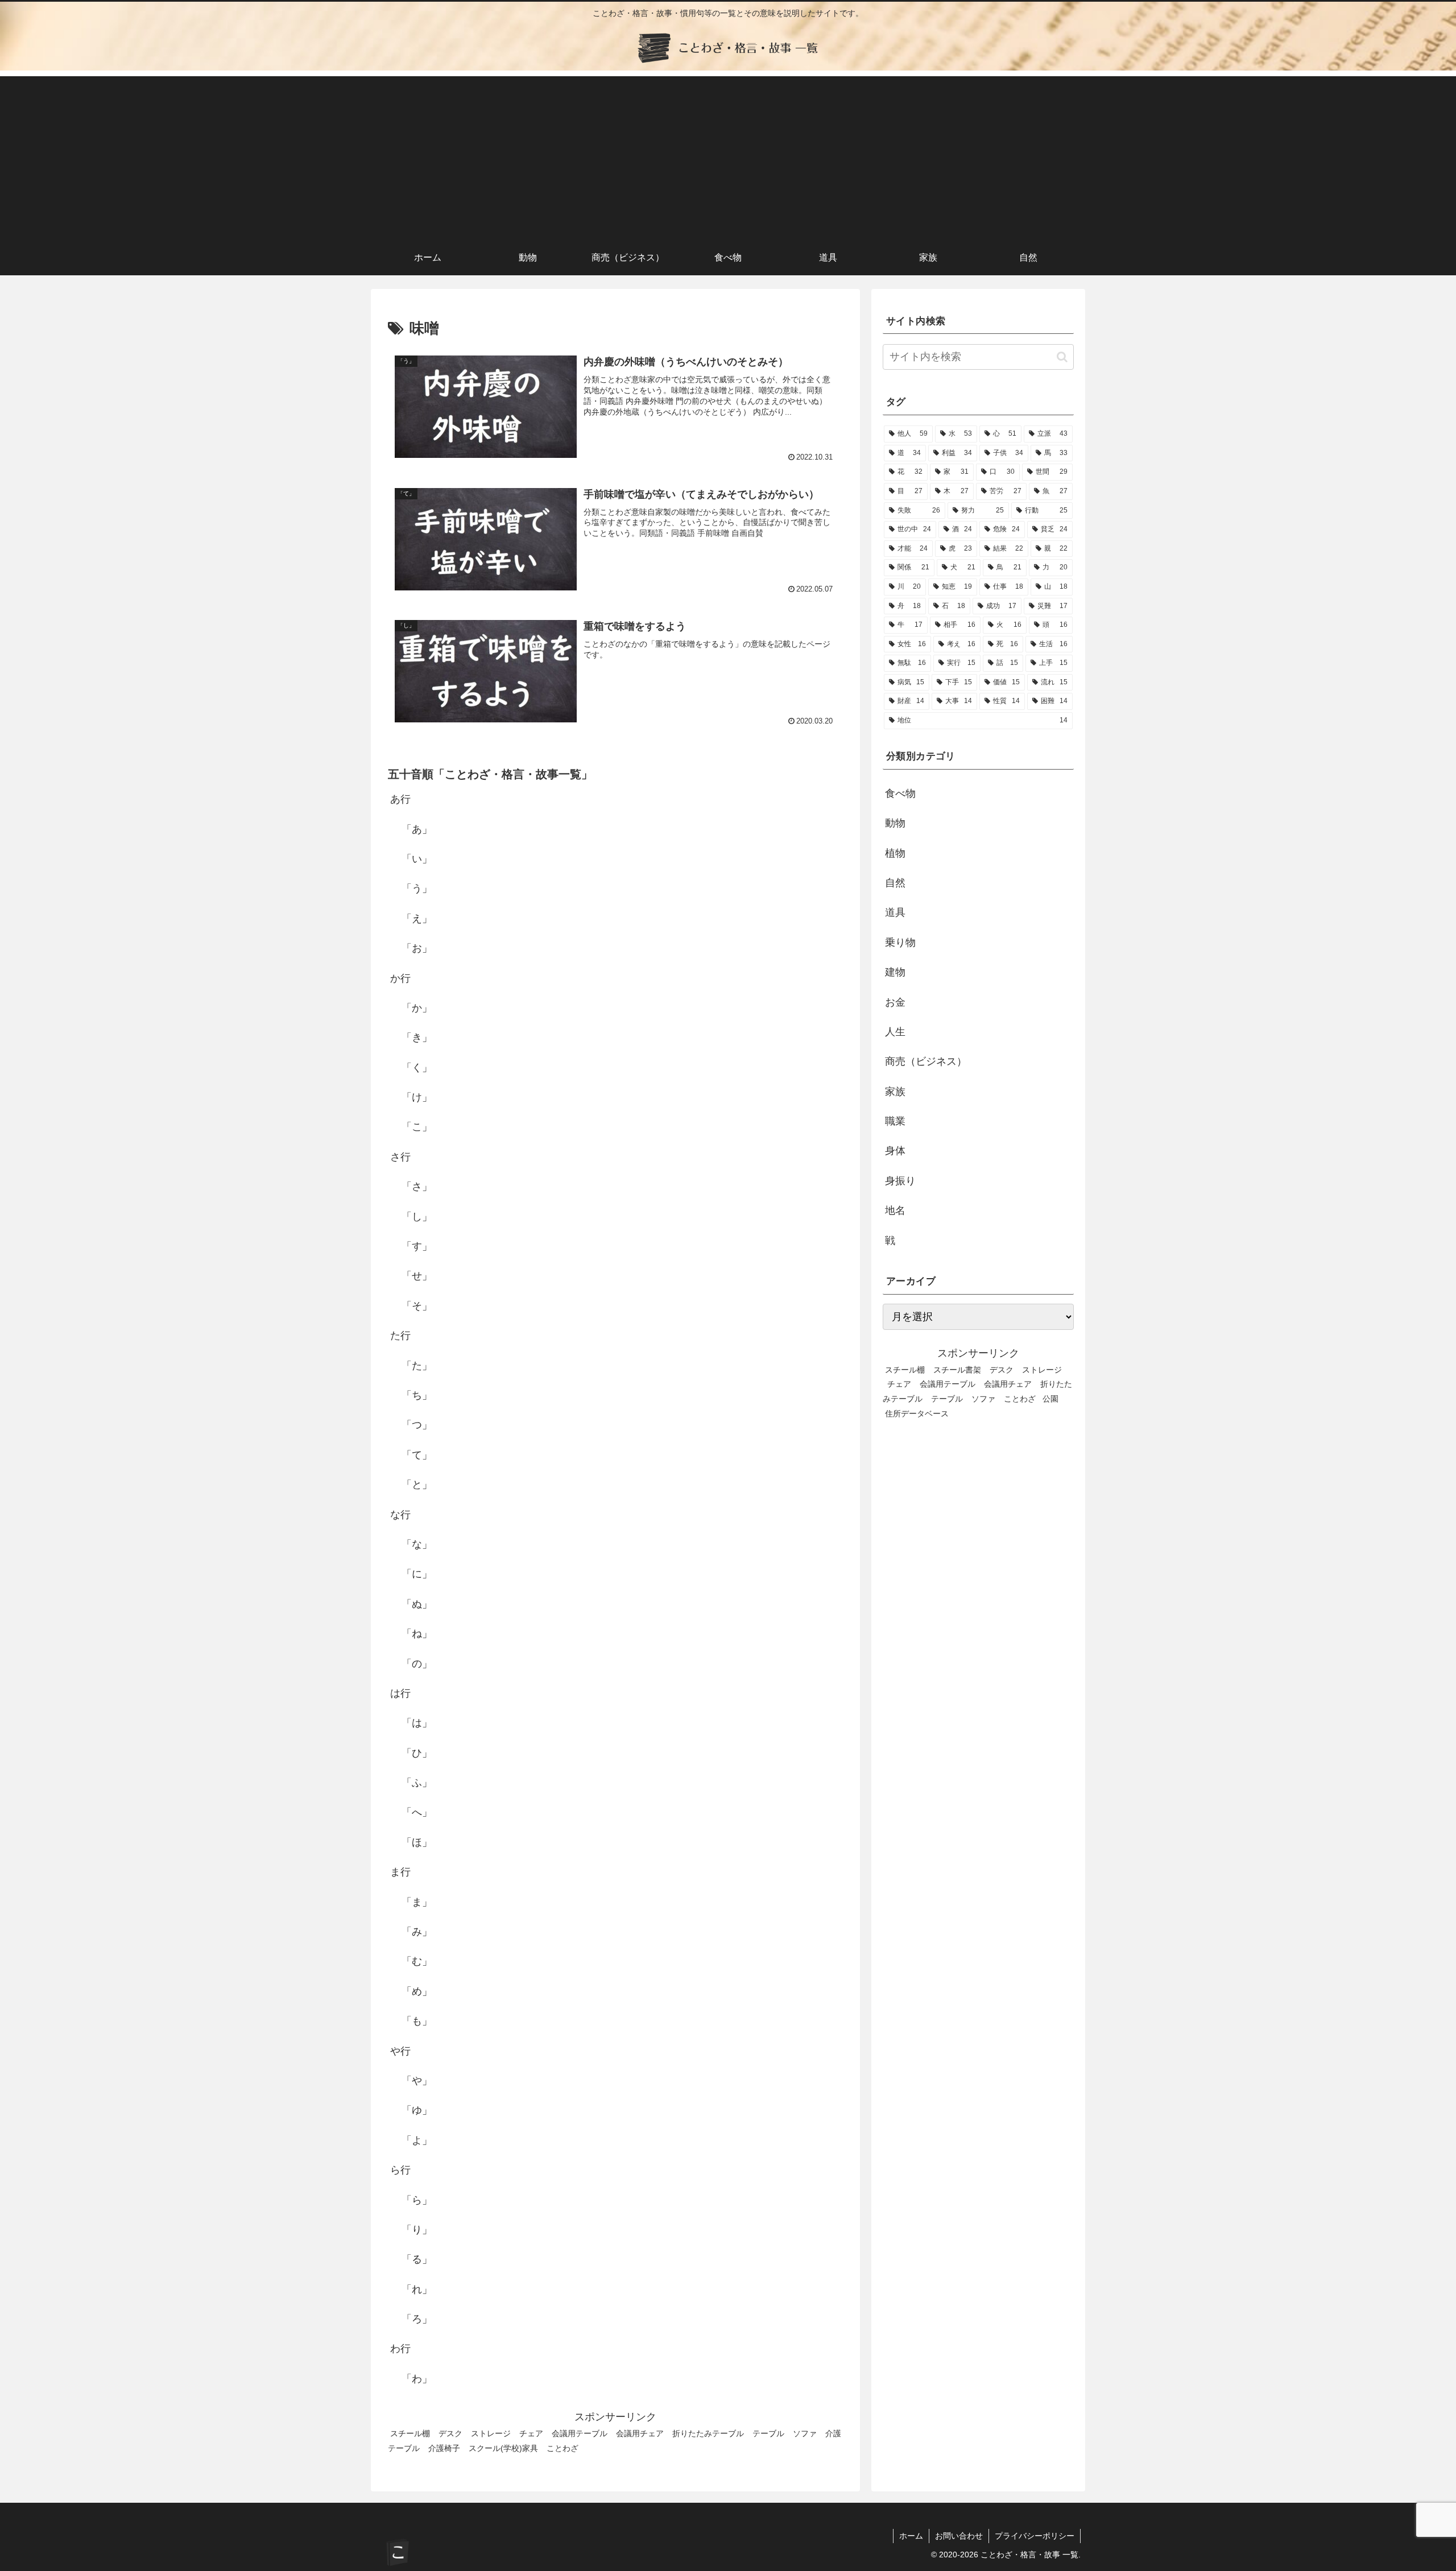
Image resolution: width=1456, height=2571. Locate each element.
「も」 (417, 2021)
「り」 (417, 2230)
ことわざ (562, 2448)
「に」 (417, 1574)
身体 (895, 1151)
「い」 (417, 859)
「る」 (417, 2259)
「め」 (417, 1991)
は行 (400, 1693)
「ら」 (417, 2200)
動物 (895, 823)
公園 (1050, 1399)
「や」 (417, 2081)
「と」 (417, 1485)
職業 (895, 1121)
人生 (895, 1032)
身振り (900, 1181)
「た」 (417, 1365)
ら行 (400, 2170)
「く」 (417, 1068)
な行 (400, 1514)
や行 (400, 2051)
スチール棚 (410, 2433)
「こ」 (417, 1127)
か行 (400, 978)
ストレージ (491, 2433)
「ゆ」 (417, 2110)
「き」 (417, 1038)
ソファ (805, 2433)
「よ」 (417, 2140)
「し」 (417, 1216)
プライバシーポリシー (1035, 2536)
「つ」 (417, 1425)
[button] (1062, 357)
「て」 (417, 1455)
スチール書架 (957, 1369)
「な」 (417, 1544)
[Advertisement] (728, 156)
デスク (450, 2433)
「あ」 (417, 829)
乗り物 (900, 943)
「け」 (417, 1097)
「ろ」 (417, 2319)
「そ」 (417, 1306)
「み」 (417, 1932)
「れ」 (417, 2289)
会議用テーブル (580, 2433)
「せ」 (417, 1276)
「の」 (417, 1663)
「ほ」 (417, 1842)
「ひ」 (417, 1752)
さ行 (400, 1157)
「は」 (417, 1723)
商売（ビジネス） (926, 1061)
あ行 (400, 799)
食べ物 (900, 793)
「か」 (417, 1008)
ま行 (400, 1872)
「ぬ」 (417, 1604)
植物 (895, 853)
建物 (895, 972)
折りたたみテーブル (708, 2433)
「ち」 (417, 1395)
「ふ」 (417, 1783)
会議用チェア (640, 2433)
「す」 (417, 1246)
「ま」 (417, 1902)
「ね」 (417, 1634)
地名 (895, 1210)
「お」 (417, 948)
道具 (895, 912)
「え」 (417, 919)
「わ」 (417, 2379)
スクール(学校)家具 (503, 2448)
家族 (895, 1092)
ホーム (911, 2536)
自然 (895, 883)
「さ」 (417, 1187)
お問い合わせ (959, 2536)
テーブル (768, 2433)
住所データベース (917, 1413)
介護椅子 (444, 2448)
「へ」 (417, 1812)
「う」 (417, 888)
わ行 (400, 2349)
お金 (895, 1002)
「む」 (417, 1961)
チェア (531, 2433)
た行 (400, 1336)
